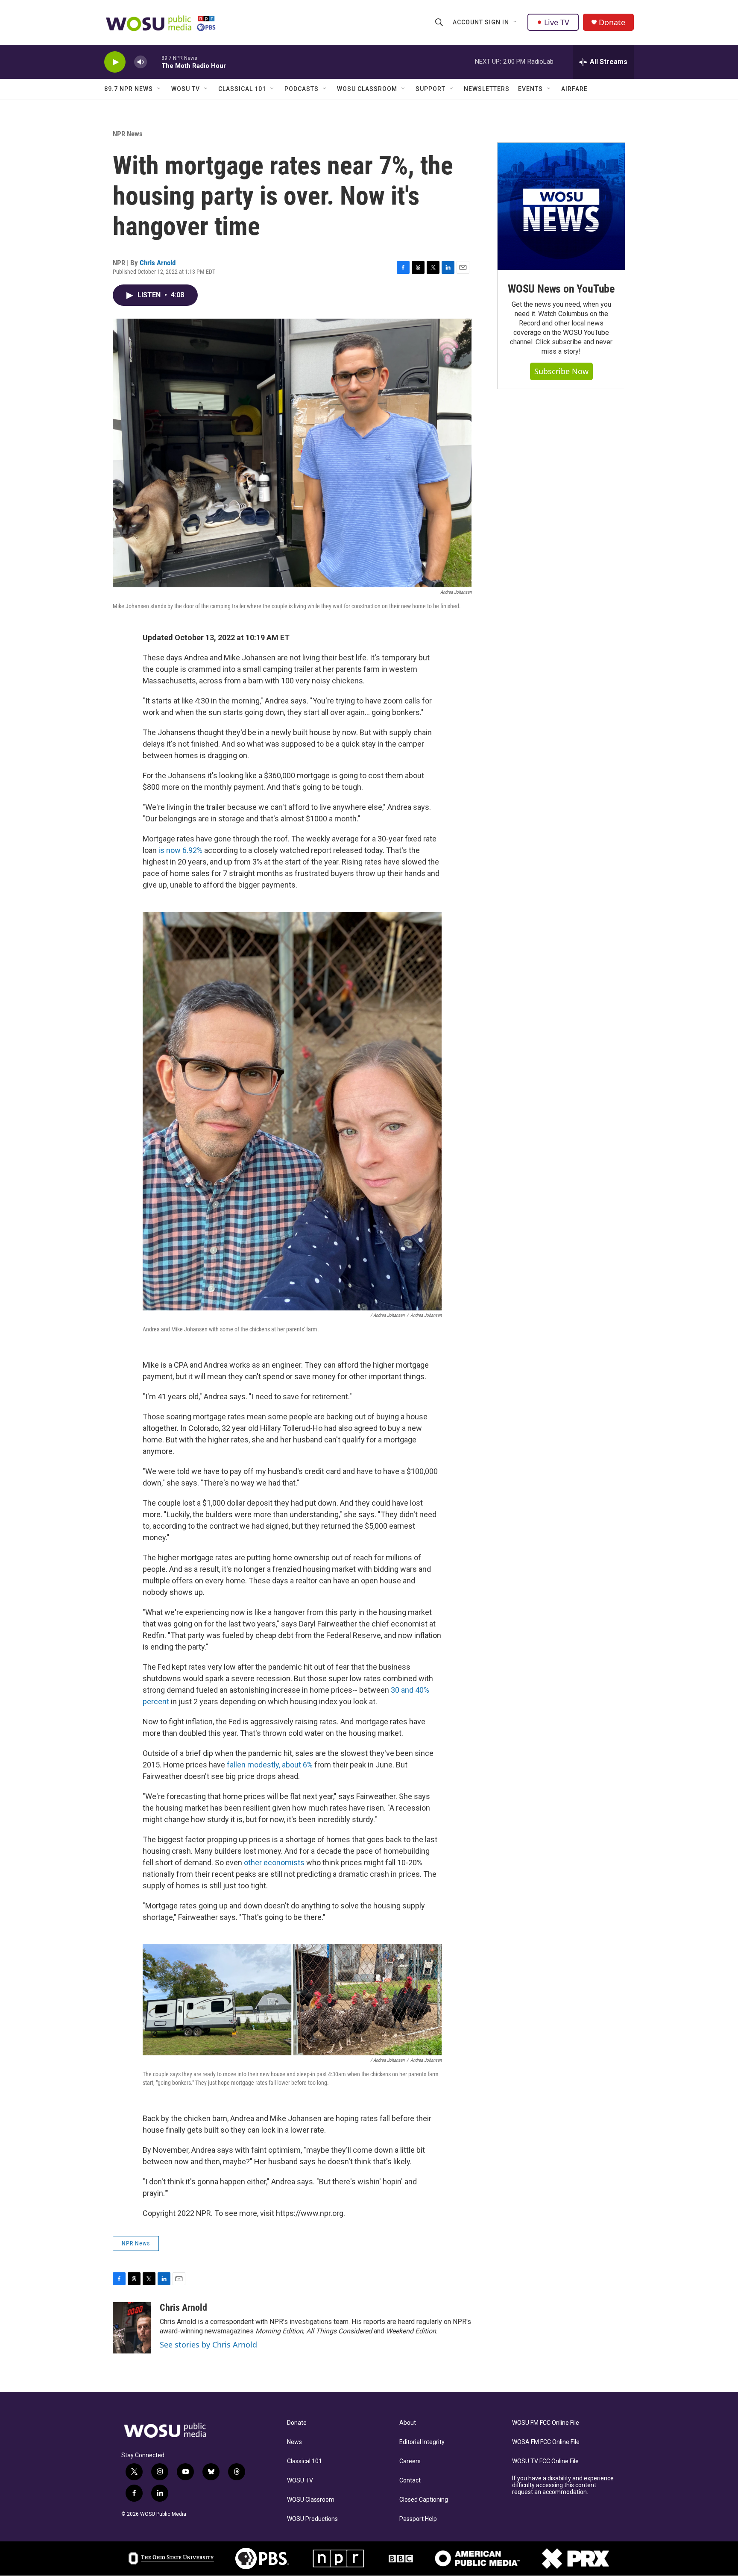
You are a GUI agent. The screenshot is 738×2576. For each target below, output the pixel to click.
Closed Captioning (424, 2500)
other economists (274, 1862)
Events (530, 89)
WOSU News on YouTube (561, 289)
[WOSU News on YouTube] (561, 206)
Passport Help (418, 2519)
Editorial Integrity (422, 2442)
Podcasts (302, 89)
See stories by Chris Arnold (208, 2344)
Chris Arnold (158, 263)
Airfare (574, 89)
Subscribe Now (561, 371)
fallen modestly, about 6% (270, 1765)
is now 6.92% (180, 850)
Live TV (557, 22)
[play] (115, 62)
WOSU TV (186, 89)
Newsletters (487, 89)
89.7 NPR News (129, 89)
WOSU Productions (312, 2519)
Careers (410, 2461)
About (408, 2423)
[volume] (141, 62)
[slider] (154, 62)
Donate (612, 22)
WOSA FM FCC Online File (546, 2442)
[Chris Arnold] (132, 2328)
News (294, 2442)
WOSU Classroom (367, 89)
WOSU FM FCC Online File (546, 2423)
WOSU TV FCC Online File (545, 2461)
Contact (410, 2481)
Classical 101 (242, 89)
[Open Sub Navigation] (515, 22)
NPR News (128, 134)
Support (430, 89)
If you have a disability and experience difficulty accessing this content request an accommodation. (563, 2485)
